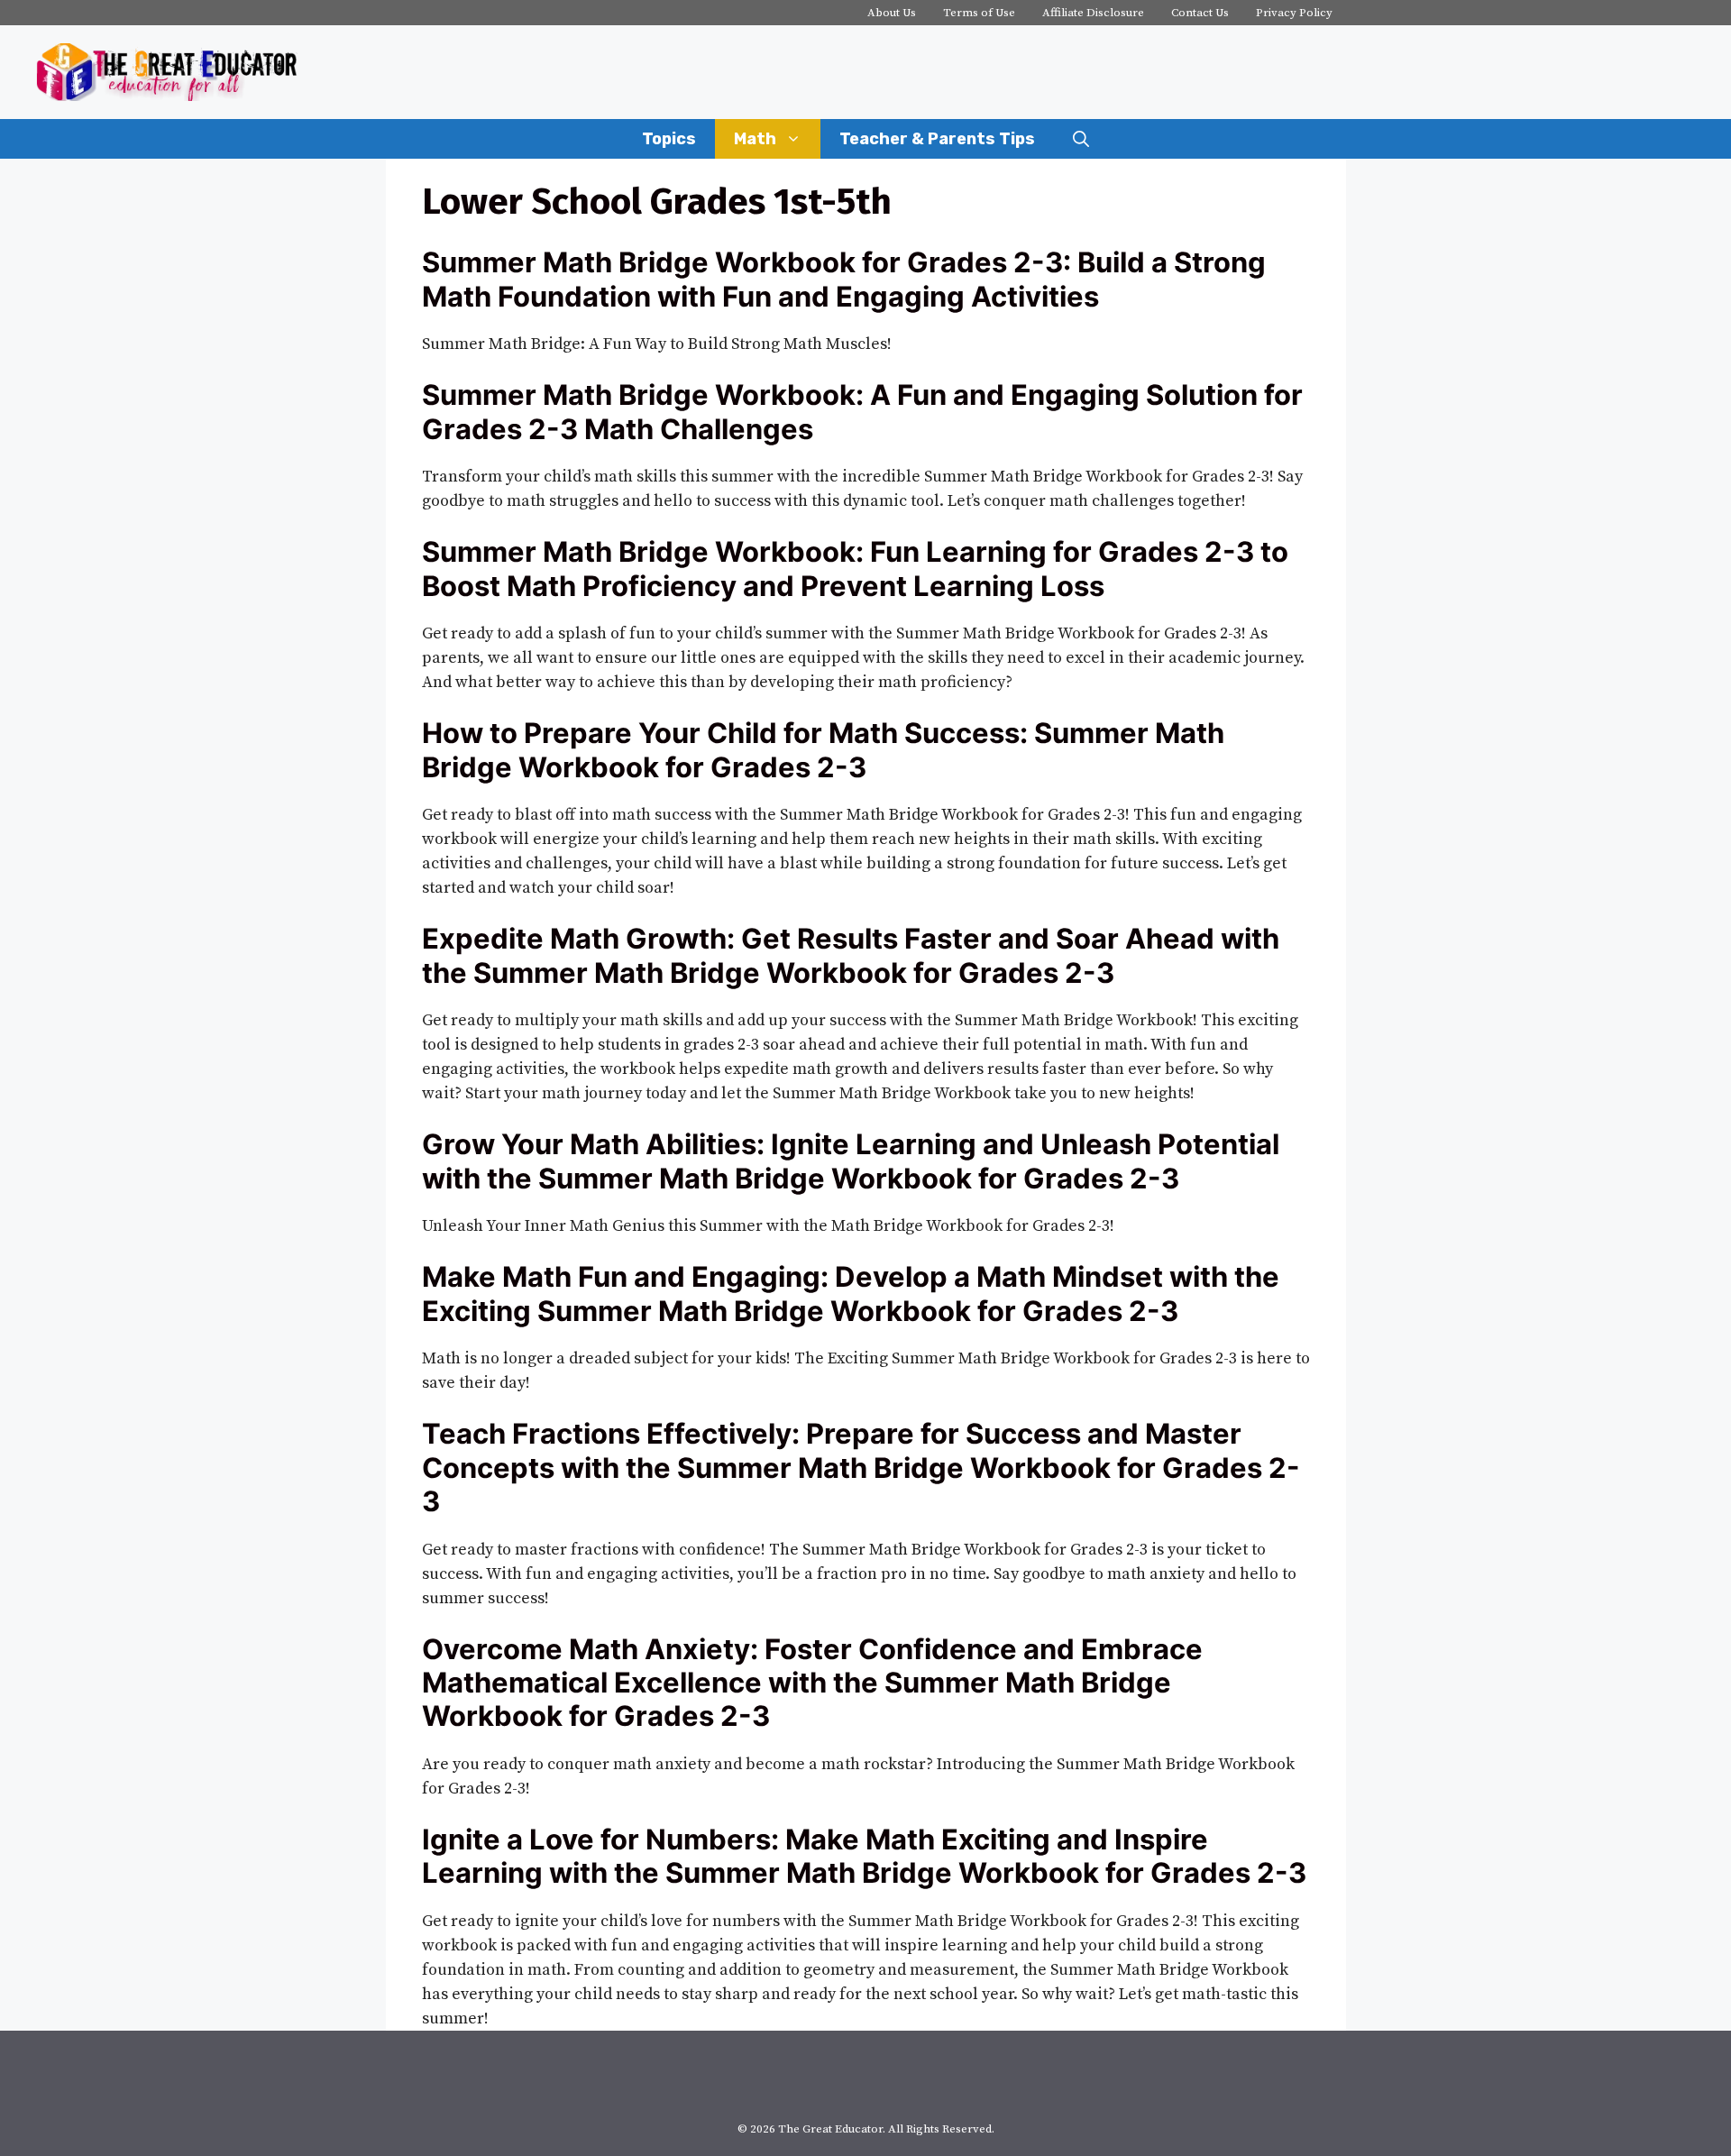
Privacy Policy (1294, 13)
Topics (669, 139)
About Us (892, 13)
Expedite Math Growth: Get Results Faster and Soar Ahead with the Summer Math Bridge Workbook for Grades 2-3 (851, 955)
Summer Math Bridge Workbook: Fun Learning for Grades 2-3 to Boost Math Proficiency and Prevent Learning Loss (855, 568)
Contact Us (1200, 13)
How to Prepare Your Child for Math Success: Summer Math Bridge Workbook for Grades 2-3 (823, 749)
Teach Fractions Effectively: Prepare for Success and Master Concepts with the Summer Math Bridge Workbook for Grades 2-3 (861, 1467)
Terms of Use (979, 13)
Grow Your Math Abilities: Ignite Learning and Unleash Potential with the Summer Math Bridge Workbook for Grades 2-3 (851, 1161)
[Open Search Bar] (1081, 139)
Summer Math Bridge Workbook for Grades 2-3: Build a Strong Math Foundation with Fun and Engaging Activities (844, 279)
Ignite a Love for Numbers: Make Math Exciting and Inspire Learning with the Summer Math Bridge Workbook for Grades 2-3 (864, 1856)
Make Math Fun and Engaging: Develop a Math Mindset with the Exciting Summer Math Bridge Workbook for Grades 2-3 (851, 1293)
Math (755, 139)
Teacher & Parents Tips (937, 139)
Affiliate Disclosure (1093, 13)
